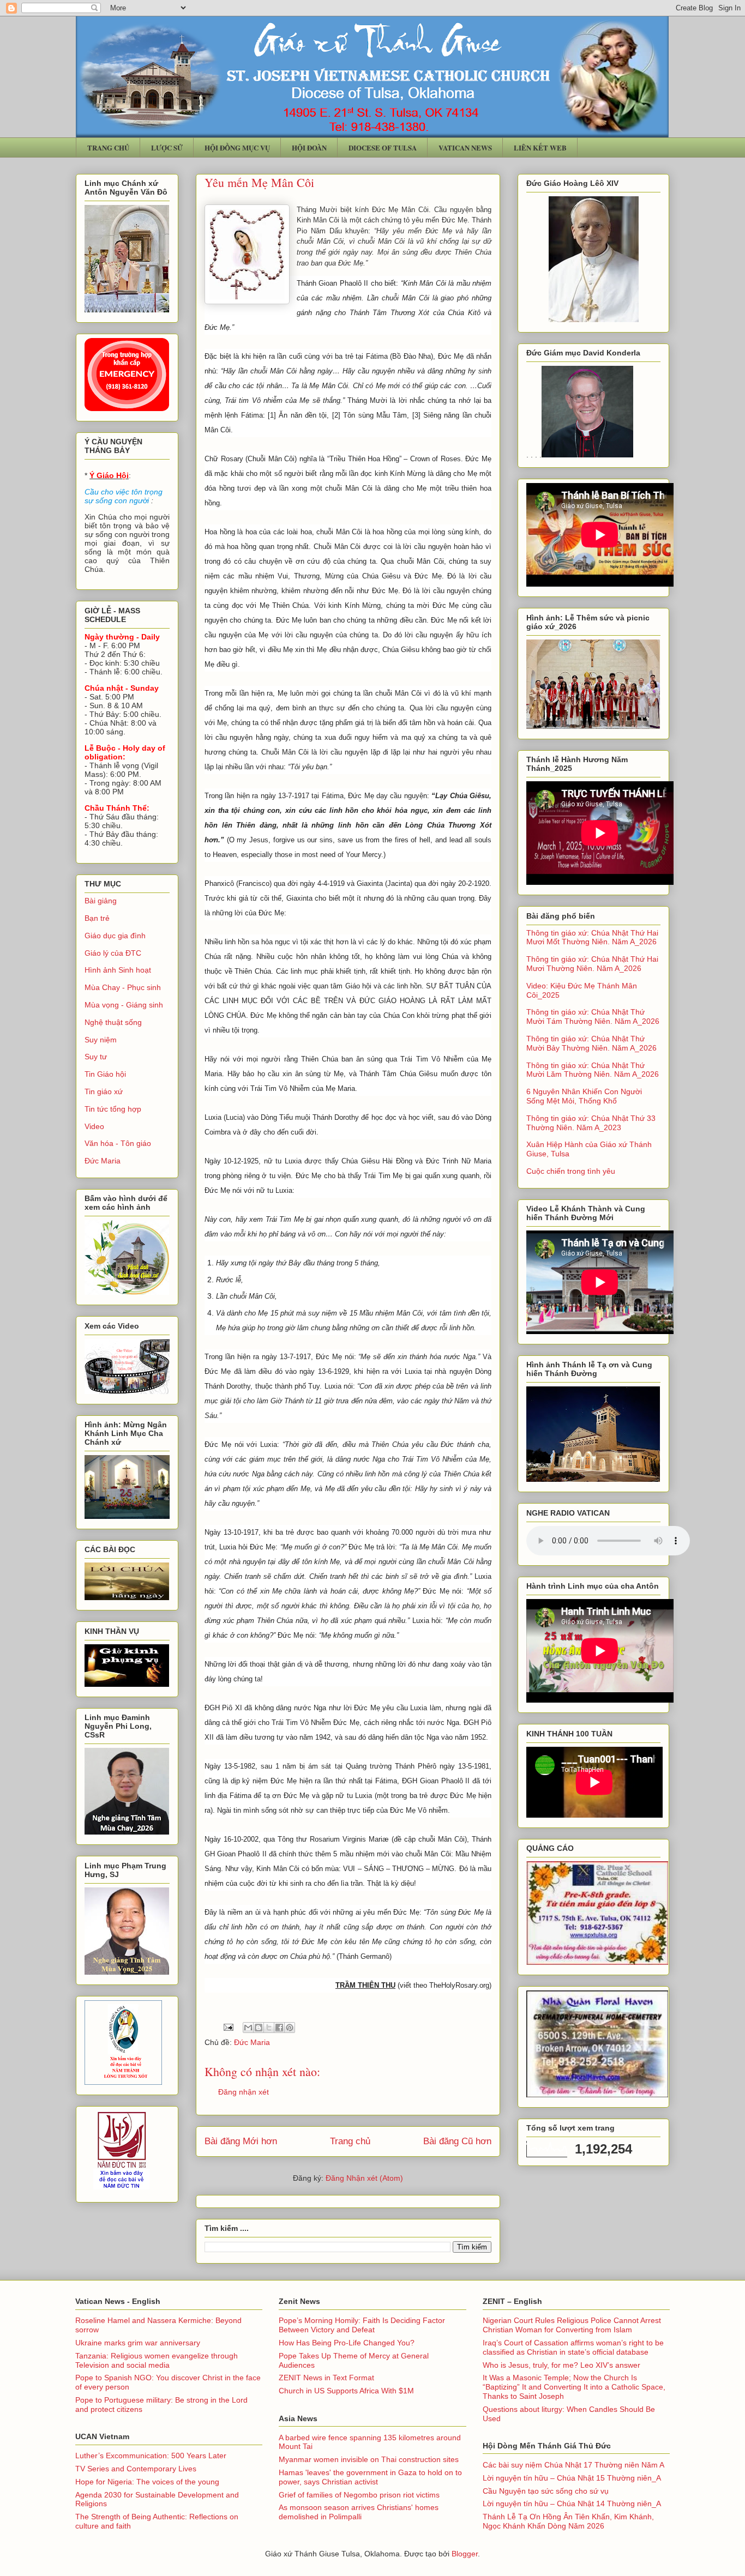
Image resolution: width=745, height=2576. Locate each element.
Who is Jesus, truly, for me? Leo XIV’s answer (561, 2365)
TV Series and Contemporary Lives (136, 2469)
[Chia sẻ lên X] (269, 2028)
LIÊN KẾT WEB (540, 147)
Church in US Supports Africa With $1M (346, 2391)
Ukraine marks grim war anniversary (138, 2343)
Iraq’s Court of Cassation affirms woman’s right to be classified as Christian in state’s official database (573, 2347)
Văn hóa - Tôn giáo (118, 1143)
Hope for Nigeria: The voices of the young (147, 2482)
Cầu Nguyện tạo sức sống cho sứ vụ (546, 2491)
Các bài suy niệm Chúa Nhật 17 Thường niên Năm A (573, 2465)
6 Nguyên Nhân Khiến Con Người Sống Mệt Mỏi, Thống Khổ (584, 1096)
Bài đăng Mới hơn (241, 2141)
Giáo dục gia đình (115, 936)
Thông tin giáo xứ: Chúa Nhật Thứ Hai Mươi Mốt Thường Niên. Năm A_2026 (592, 937)
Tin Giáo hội (105, 1074)
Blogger (465, 2554)
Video (94, 1126)
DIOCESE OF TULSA (383, 147)
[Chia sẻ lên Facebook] (279, 2028)
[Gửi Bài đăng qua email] (228, 2026)
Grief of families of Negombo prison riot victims (359, 2495)
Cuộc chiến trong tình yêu (571, 1171)
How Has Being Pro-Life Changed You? (347, 2343)
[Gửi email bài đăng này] (248, 2028)
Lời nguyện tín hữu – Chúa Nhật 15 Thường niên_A (572, 2478)
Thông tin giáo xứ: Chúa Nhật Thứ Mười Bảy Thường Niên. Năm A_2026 (591, 1043)
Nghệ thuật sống (113, 1022)
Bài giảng (101, 901)
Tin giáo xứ (104, 1091)
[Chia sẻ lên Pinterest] (290, 2028)
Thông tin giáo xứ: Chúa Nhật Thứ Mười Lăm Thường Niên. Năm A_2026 (593, 1070)
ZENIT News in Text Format (326, 2378)
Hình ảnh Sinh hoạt (118, 970)
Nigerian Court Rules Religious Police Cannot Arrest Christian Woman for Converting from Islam (572, 2325)
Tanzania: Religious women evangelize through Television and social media (157, 2360)
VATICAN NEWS (465, 147)
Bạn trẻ (97, 918)
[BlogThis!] (259, 2028)
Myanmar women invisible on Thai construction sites (369, 2459)
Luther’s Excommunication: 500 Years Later (151, 2456)
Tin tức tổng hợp (113, 1109)
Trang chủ (350, 2141)
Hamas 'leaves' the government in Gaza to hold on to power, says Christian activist (370, 2477)
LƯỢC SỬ (167, 147)
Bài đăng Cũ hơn (457, 2141)
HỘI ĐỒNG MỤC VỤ (237, 147)
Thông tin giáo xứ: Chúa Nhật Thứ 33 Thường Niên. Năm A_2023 (591, 1123)
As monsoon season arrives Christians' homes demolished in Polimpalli (359, 2512)
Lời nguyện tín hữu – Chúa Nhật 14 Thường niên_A (572, 2503)
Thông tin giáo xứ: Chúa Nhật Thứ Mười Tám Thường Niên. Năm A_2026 (593, 1016)
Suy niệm (101, 1040)
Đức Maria (252, 2042)
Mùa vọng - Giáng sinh (124, 1005)
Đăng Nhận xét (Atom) (364, 2178)
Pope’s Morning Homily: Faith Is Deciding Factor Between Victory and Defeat (362, 2325)
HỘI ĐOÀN (309, 147)
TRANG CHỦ (108, 147)
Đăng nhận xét (244, 2092)
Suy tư (96, 1057)
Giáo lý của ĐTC (113, 953)
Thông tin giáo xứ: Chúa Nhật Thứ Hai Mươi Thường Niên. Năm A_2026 (592, 964)
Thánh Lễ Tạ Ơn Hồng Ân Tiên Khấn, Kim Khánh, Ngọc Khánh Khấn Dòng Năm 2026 (568, 2521)
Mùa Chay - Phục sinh (123, 987)
